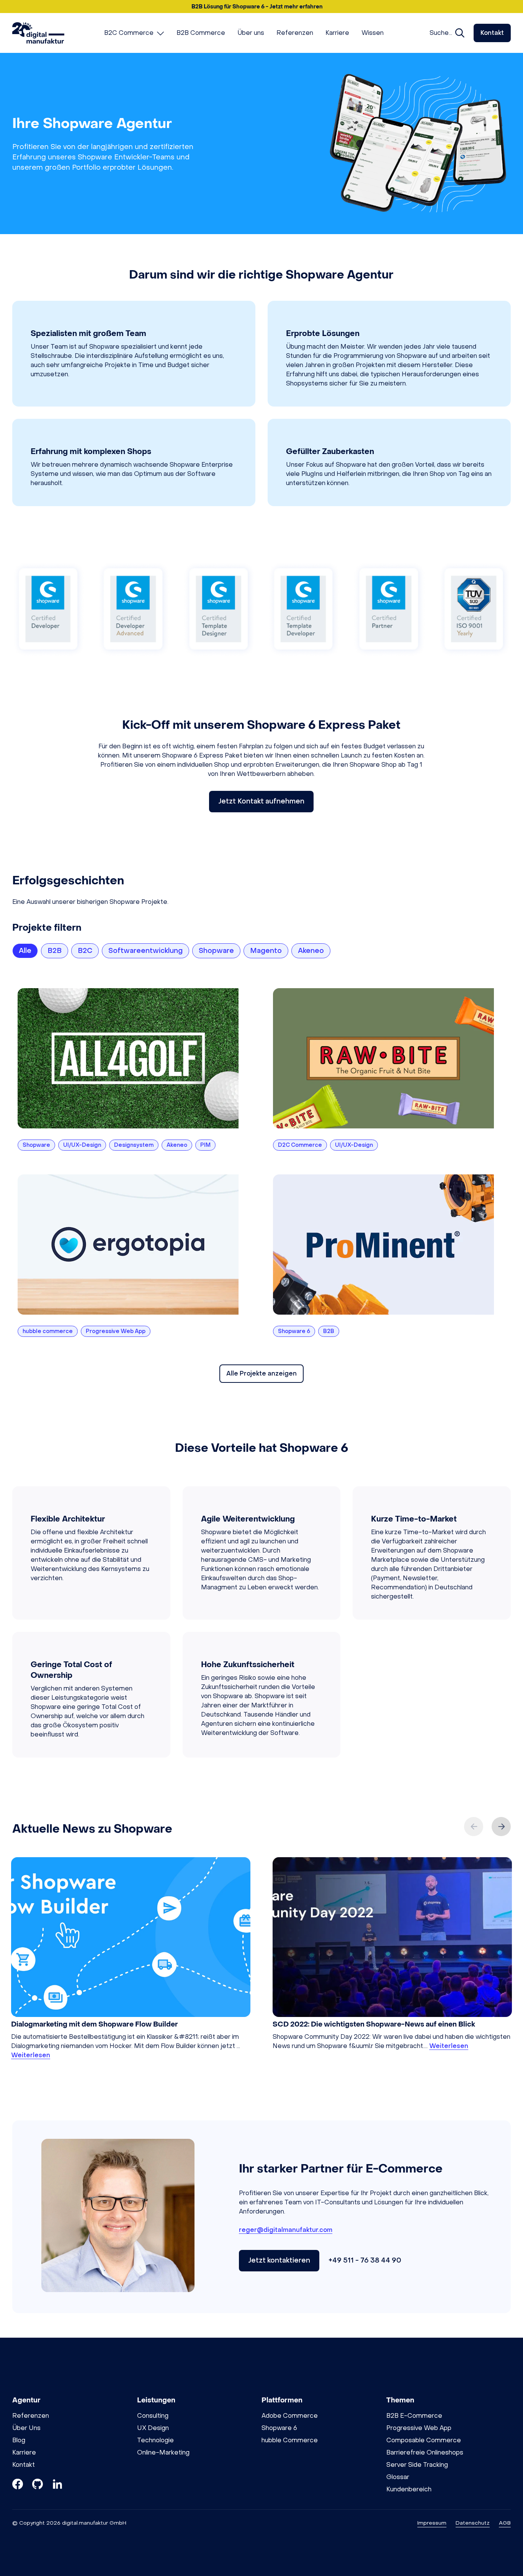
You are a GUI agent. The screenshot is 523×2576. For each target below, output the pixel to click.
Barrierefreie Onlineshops (425, 2452)
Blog (19, 2440)
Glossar (398, 2477)
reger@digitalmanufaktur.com (286, 2230)
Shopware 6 (279, 2428)
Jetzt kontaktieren (279, 2260)
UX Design (153, 2428)
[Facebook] (18, 2485)
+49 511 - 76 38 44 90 (365, 2260)
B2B (55, 951)
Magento (266, 951)
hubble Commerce (290, 2440)
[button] (261, 7)
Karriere (24, 2452)
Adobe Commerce (290, 2416)
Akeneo (311, 951)
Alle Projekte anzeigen (261, 1373)
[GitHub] (38, 2485)
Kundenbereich (409, 2489)
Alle (25, 951)
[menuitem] (134, 33)
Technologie (155, 2440)
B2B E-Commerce (414, 2416)
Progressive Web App (419, 2428)
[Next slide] (501, 1827)
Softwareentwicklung (145, 951)
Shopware (216, 951)
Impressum (432, 2523)
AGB (505, 2523)
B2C (85, 951)
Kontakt (492, 33)
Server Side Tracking (417, 2465)
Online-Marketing (163, 2452)
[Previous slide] (474, 1827)
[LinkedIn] (57, 2485)
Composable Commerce (424, 2440)
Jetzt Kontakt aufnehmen (261, 801)
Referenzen (31, 2416)
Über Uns (26, 2428)
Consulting (153, 2416)
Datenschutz (473, 2523)
